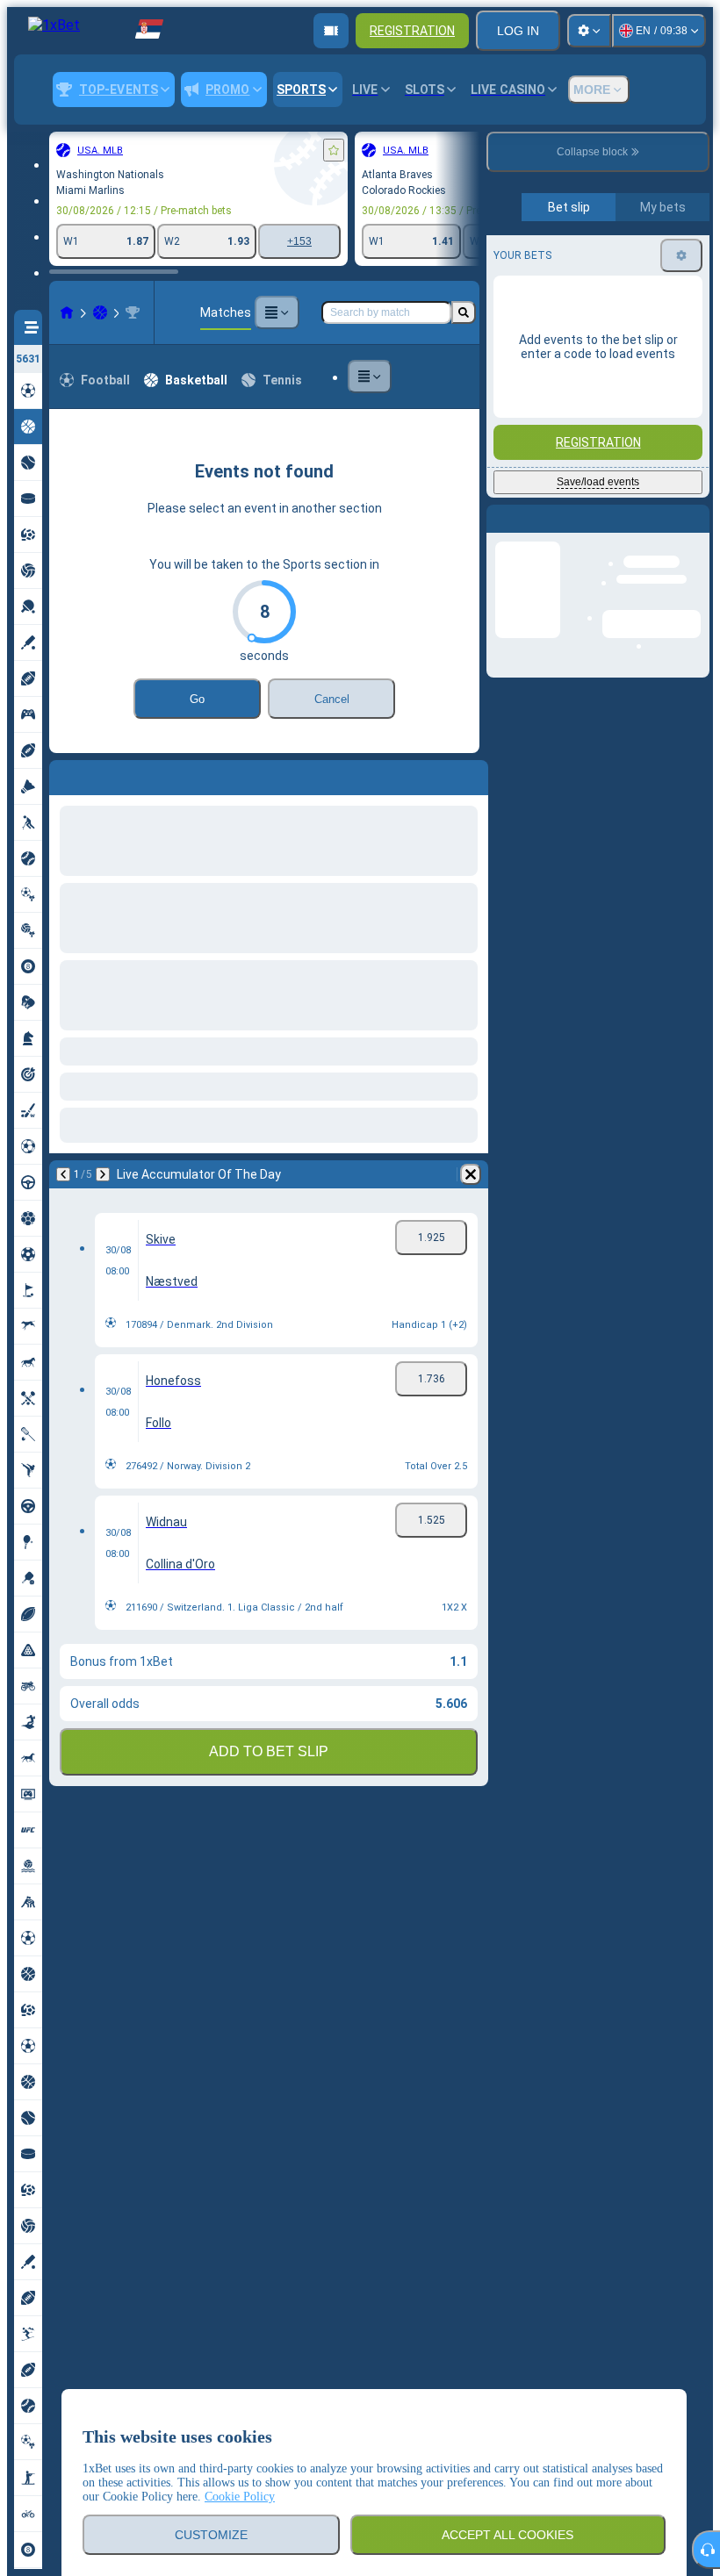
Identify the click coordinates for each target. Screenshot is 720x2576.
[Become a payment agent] (331, 31)
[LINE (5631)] (67, 312)
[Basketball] (100, 312)
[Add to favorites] (334, 150)
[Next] (109, 774)
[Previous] (63, 774)
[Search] (464, 312)
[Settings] (589, 31)
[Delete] (471, 774)
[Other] (277, 312)
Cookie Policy (240, 2497)
